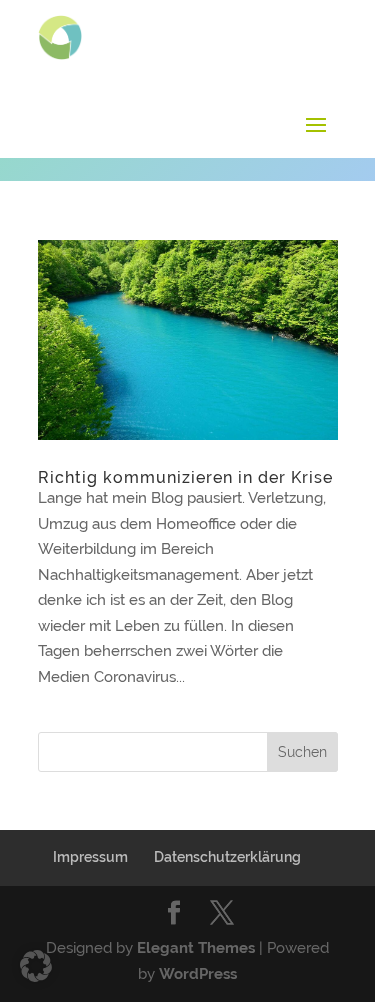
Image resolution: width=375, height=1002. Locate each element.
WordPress (198, 974)
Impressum (90, 857)
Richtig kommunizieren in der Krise (185, 477)
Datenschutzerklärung (227, 857)
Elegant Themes (196, 948)
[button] (36, 966)
